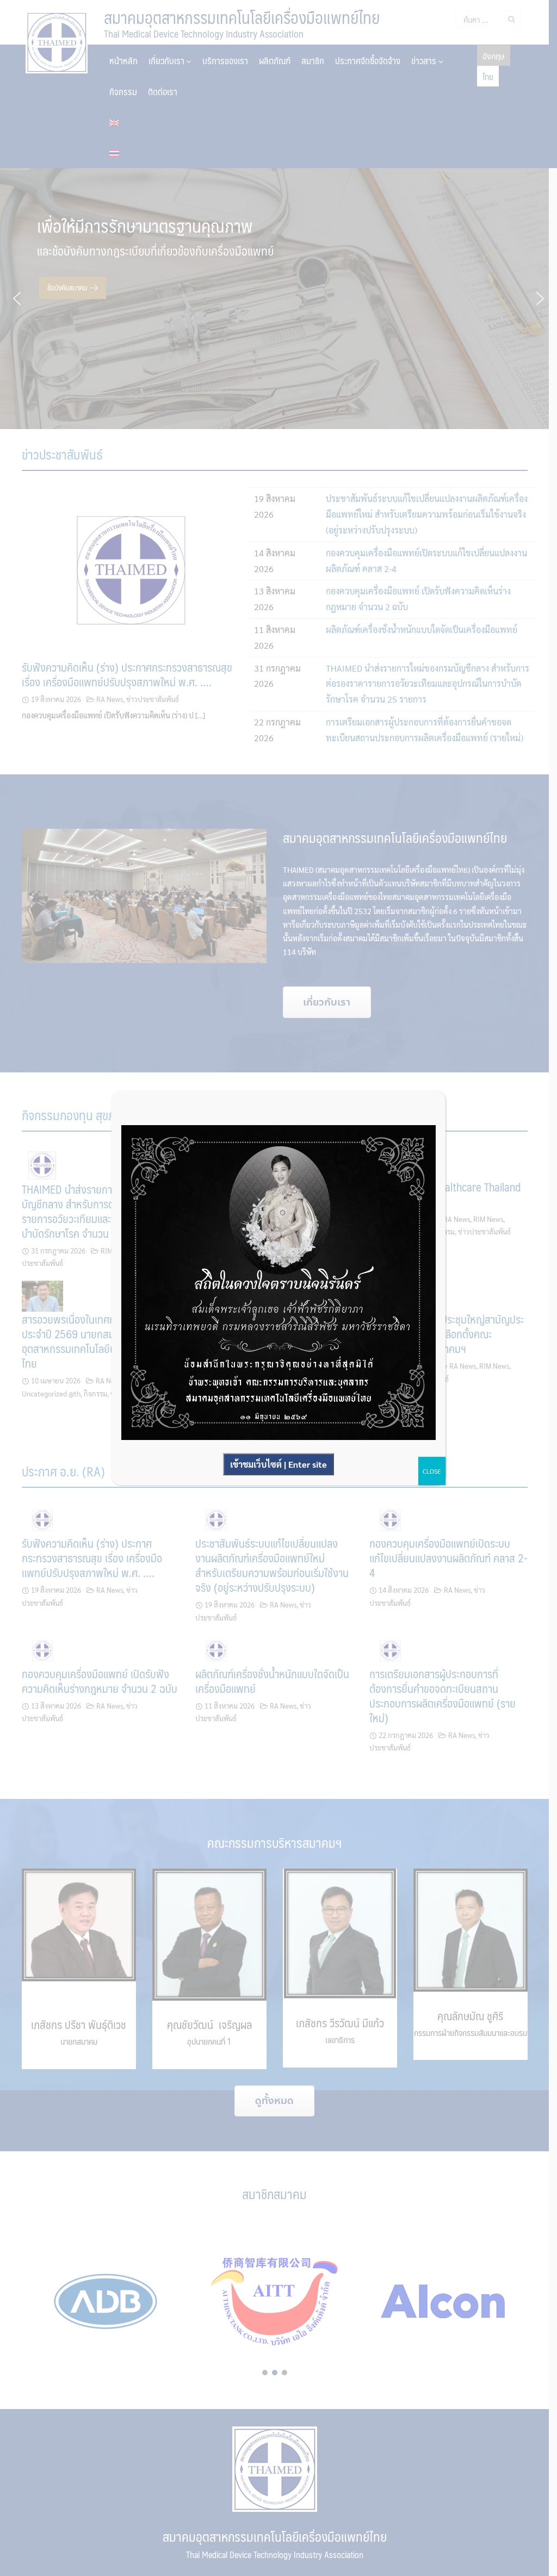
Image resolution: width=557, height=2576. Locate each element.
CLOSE (432, 1471)
